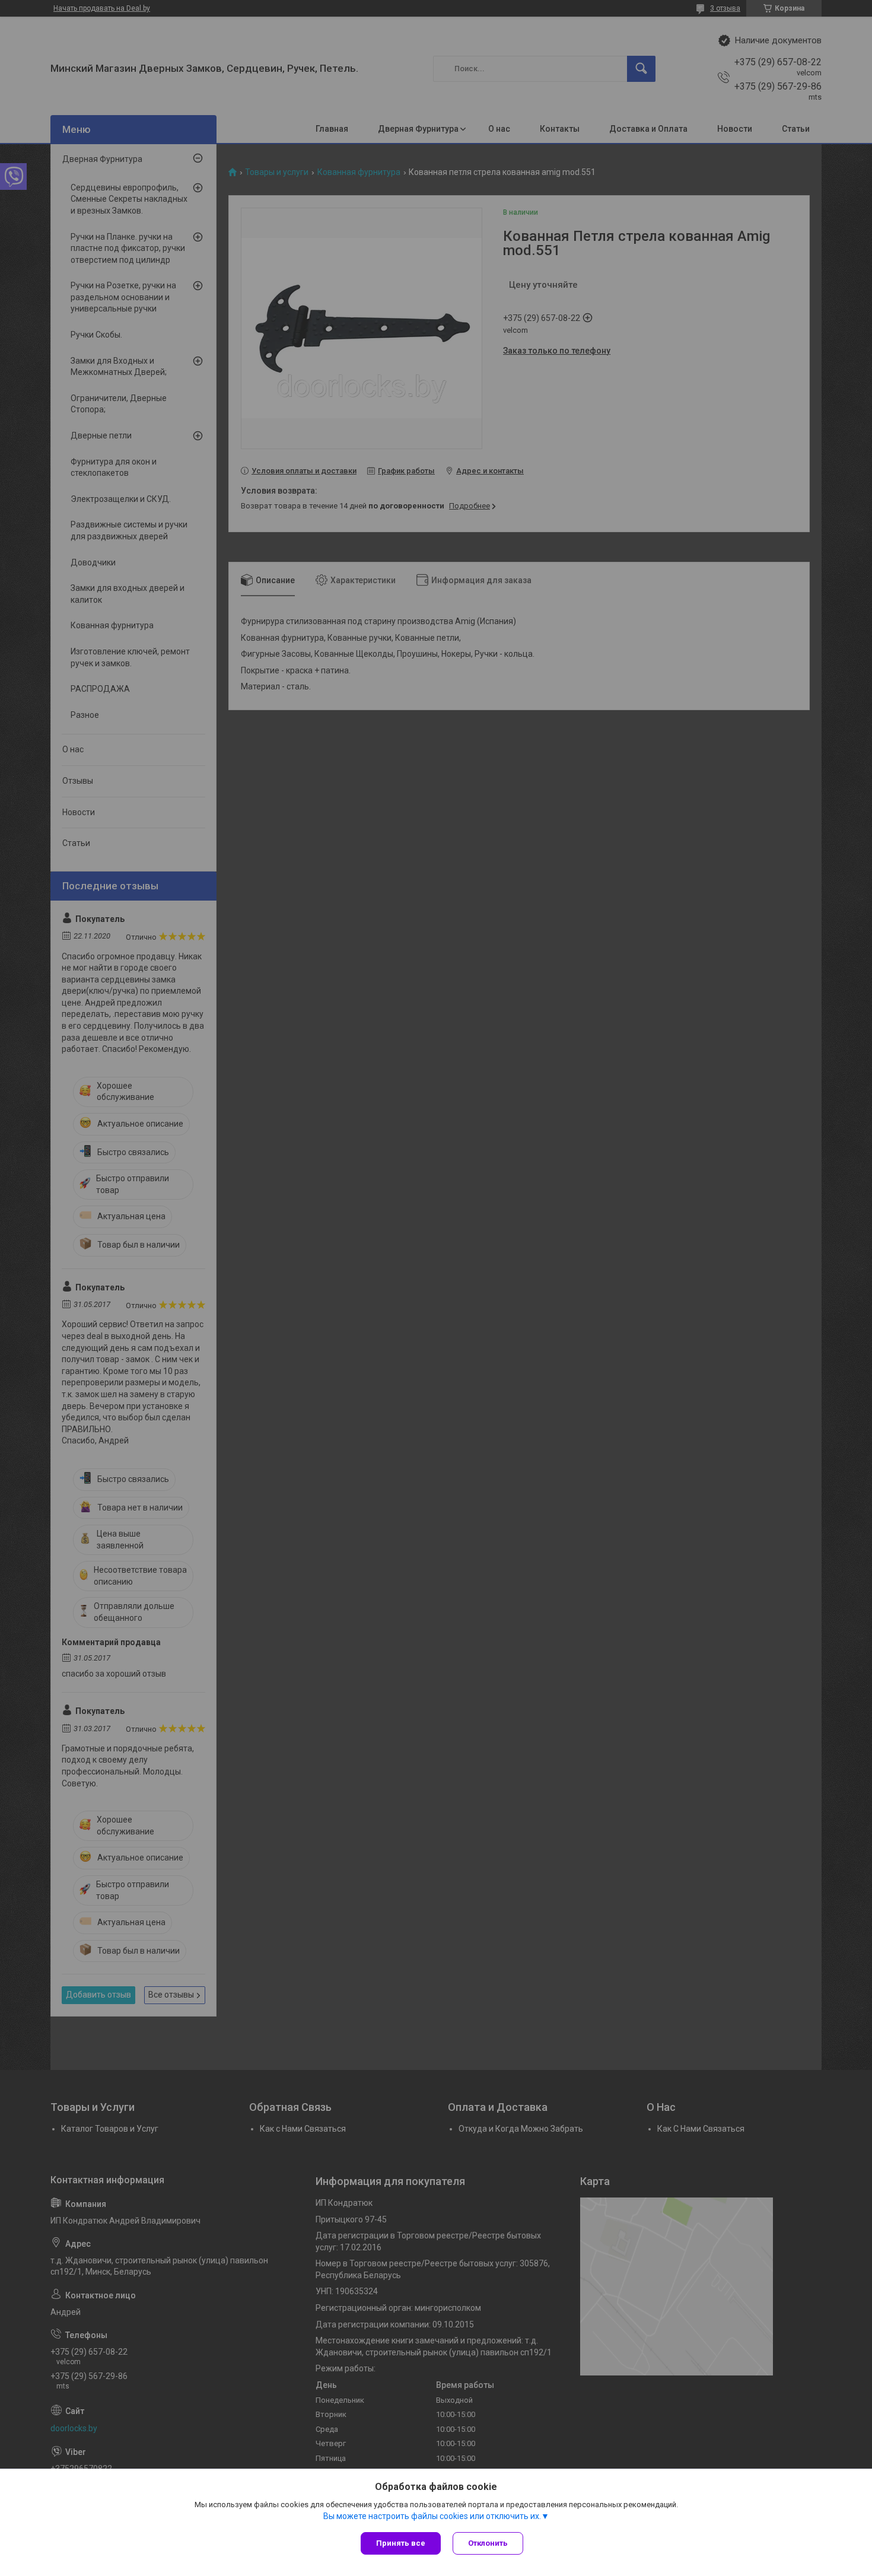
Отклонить (488, 2543)
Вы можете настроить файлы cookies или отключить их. (432, 2516)
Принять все (401, 2543)
